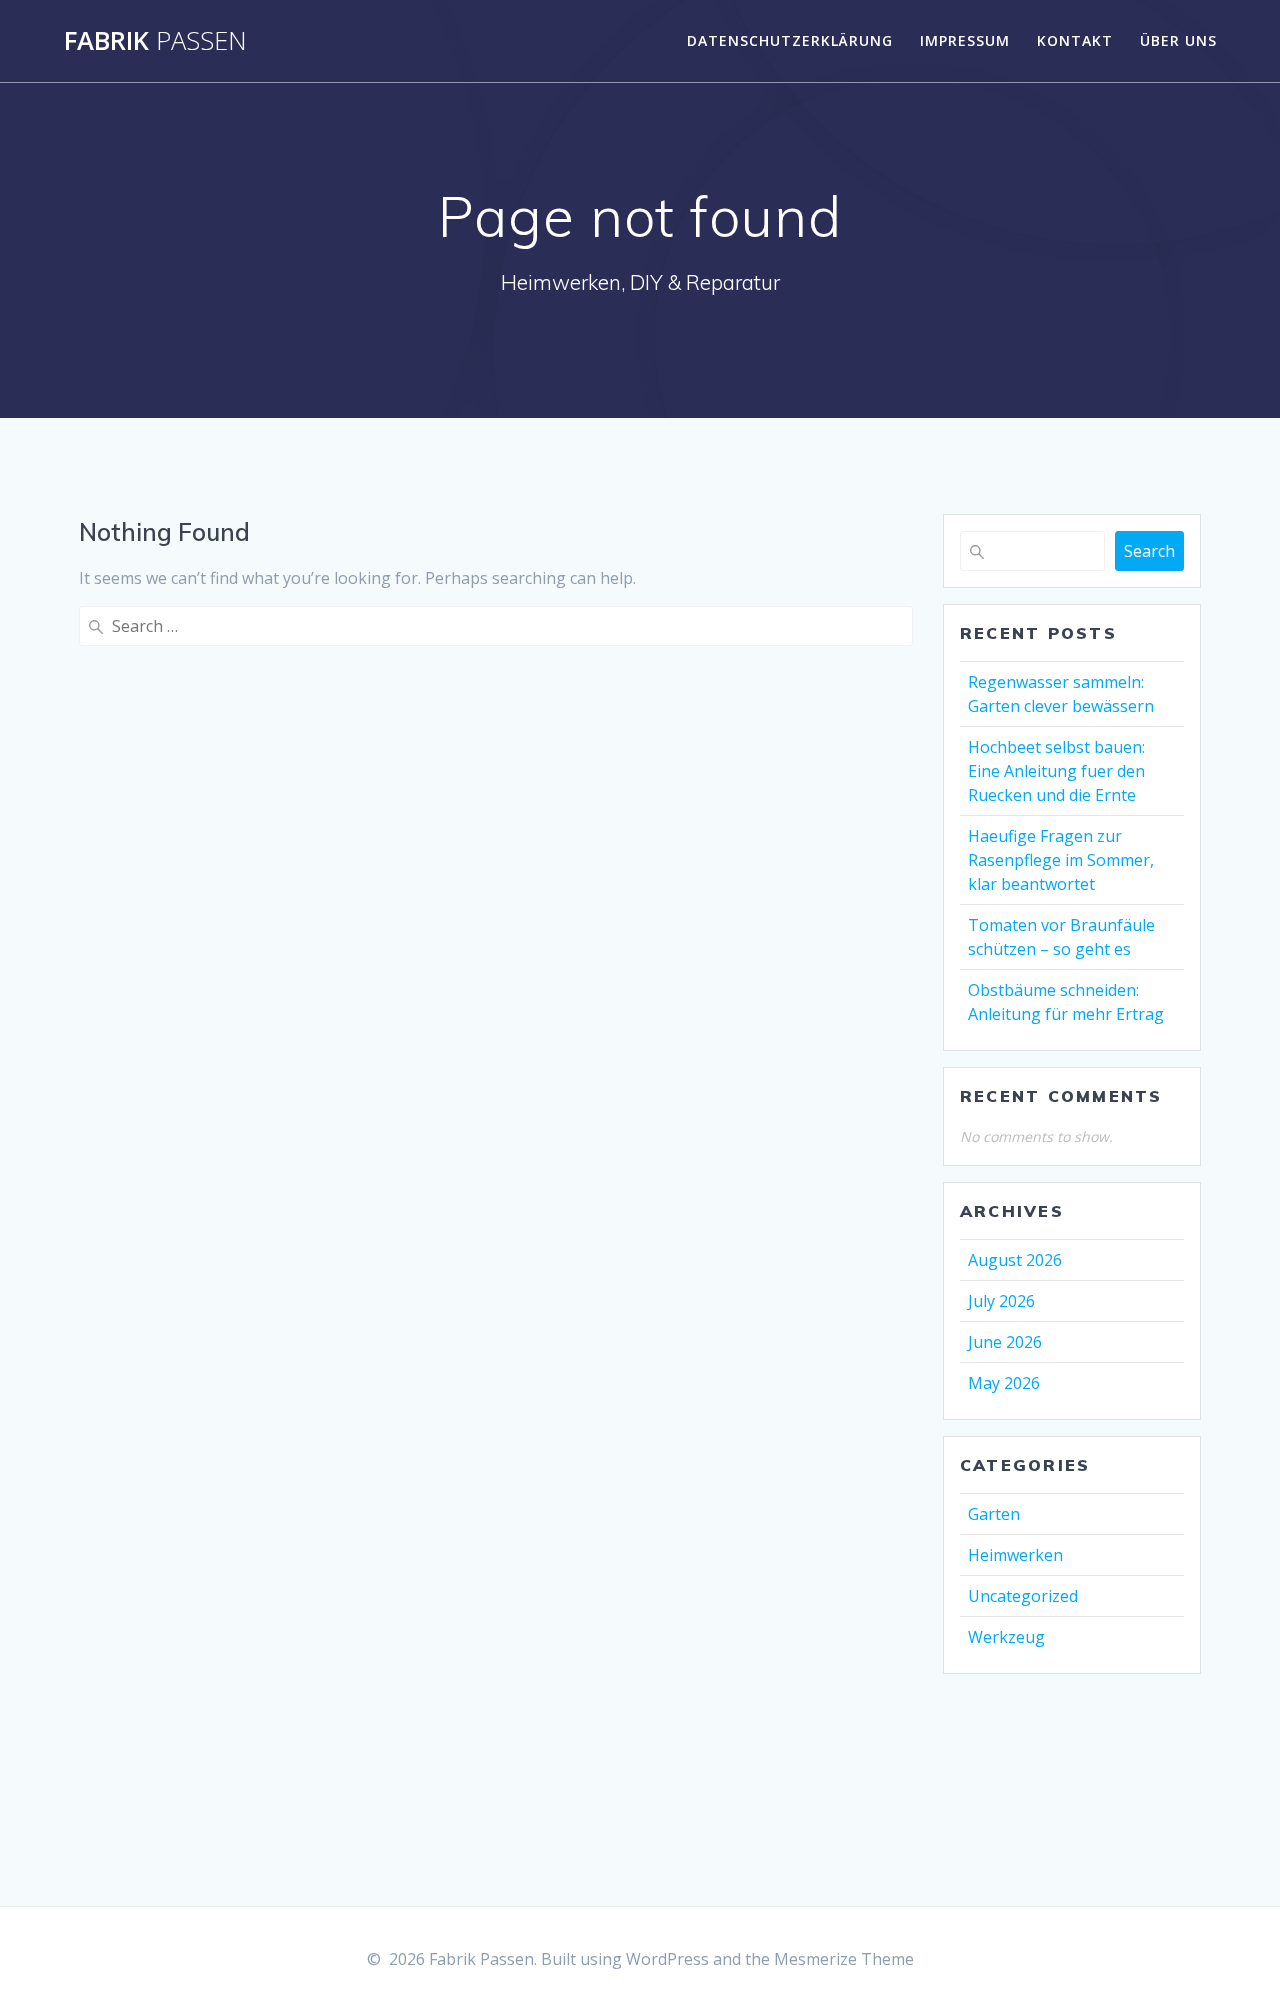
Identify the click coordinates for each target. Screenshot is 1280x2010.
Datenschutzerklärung (790, 40)
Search (1149, 551)
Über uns (1178, 40)
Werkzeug (1006, 1637)
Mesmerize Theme (844, 1959)
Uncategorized (1023, 1596)
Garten (994, 1514)
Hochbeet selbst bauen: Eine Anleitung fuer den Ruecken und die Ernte (1056, 771)
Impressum (965, 40)
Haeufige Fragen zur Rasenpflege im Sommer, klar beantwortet (1061, 860)
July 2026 (1001, 1301)
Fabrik (155, 41)
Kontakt (1075, 40)
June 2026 (1005, 1342)
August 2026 (1015, 1260)
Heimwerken (1015, 1555)
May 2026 (1004, 1383)
